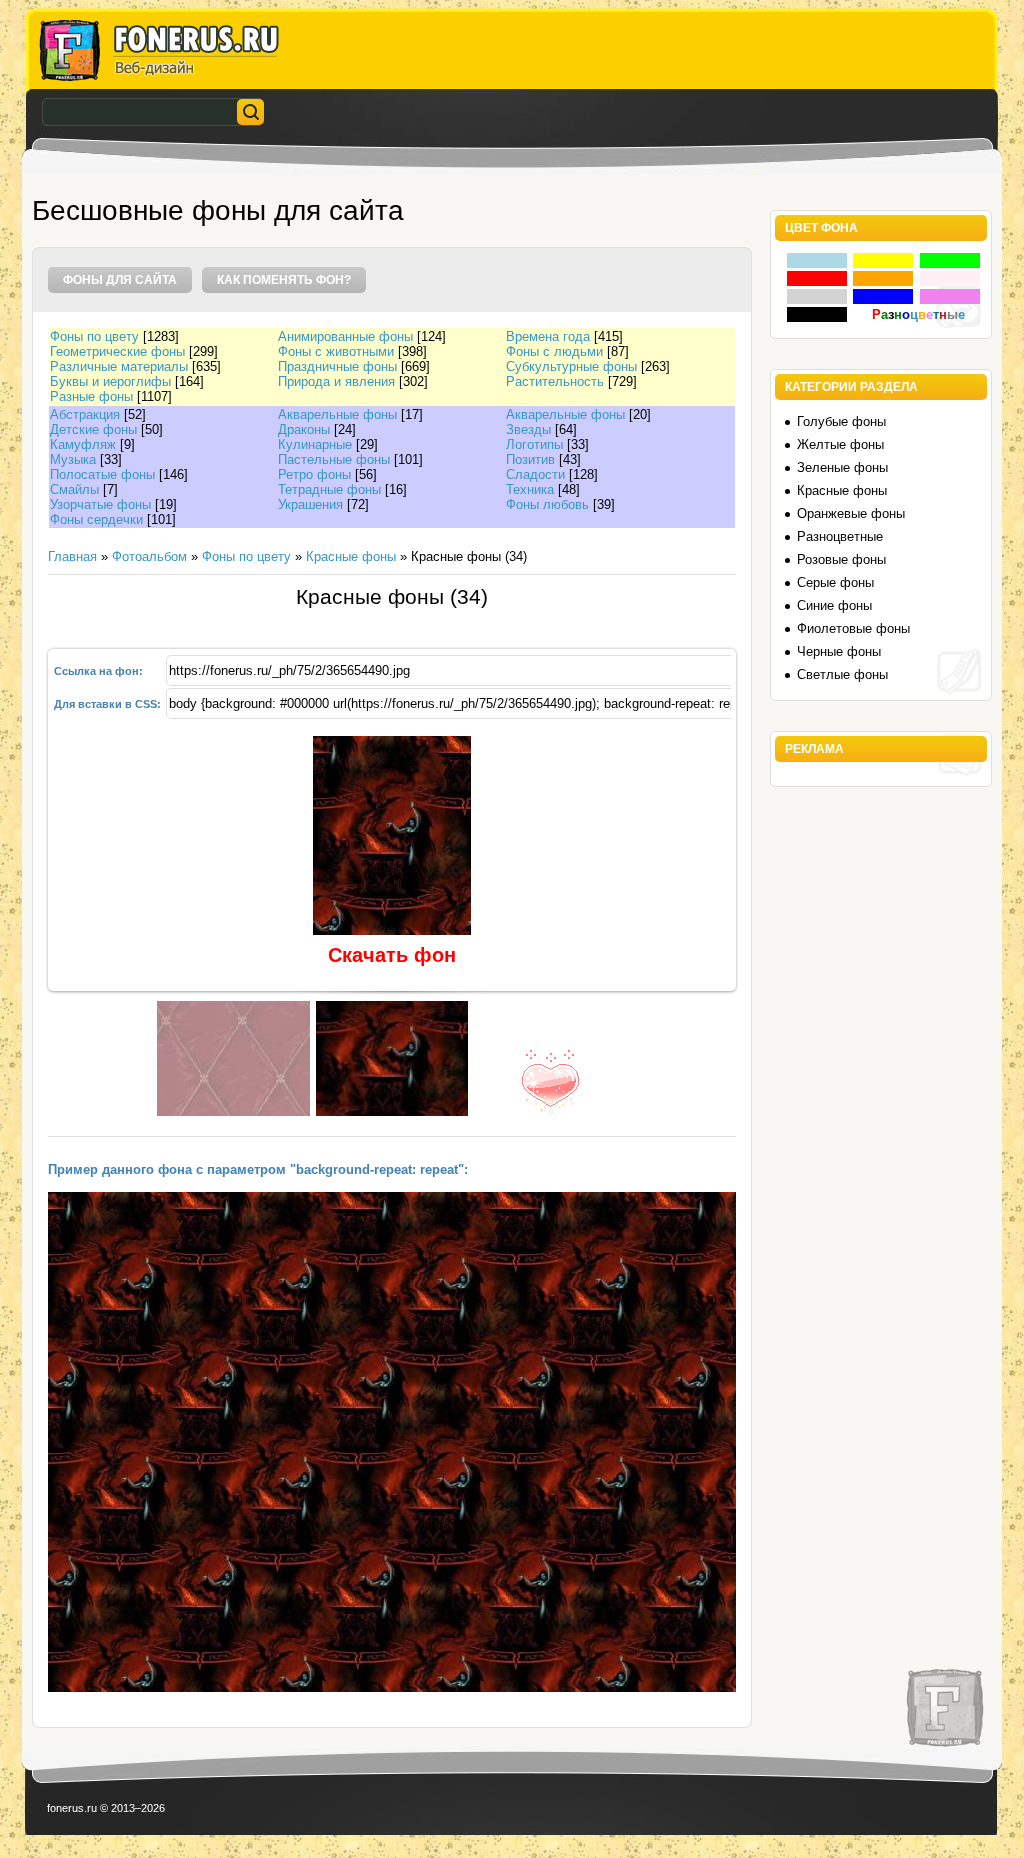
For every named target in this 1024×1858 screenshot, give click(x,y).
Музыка (73, 459)
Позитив (530, 459)
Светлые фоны (842, 674)
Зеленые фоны (842, 467)
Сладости (535, 474)
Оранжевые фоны (851, 513)
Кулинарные (315, 444)
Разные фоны (91, 396)
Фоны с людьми (554, 351)
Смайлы (74, 489)
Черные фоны (839, 651)
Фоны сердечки (96, 519)
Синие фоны (834, 605)
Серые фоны (835, 582)
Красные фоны (351, 556)
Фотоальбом (149, 556)
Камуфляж (83, 444)
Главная (72, 556)
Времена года (548, 336)
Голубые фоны (841, 421)
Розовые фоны (841, 559)
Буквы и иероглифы (110, 381)
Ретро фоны (314, 474)
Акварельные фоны (337, 414)
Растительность (555, 381)
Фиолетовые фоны (853, 628)
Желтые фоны (840, 444)
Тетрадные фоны (329, 489)
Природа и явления (336, 381)
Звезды (528, 429)
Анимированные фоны (345, 336)
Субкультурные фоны (571, 366)
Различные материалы (119, 366)
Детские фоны (93, 429)
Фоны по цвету (94, 336)
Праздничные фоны (337, 366)
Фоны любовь (547, 504)
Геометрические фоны (117, 351)
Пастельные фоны (334, 459)
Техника (530, 489)
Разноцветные (840, 536)
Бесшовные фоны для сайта (218, 210)
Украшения (310, 504)
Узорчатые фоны (100, 504)
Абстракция (85, 414)
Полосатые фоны (102, 474)
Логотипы (534, 444)
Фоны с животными (336, 351)
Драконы (304, 429)
